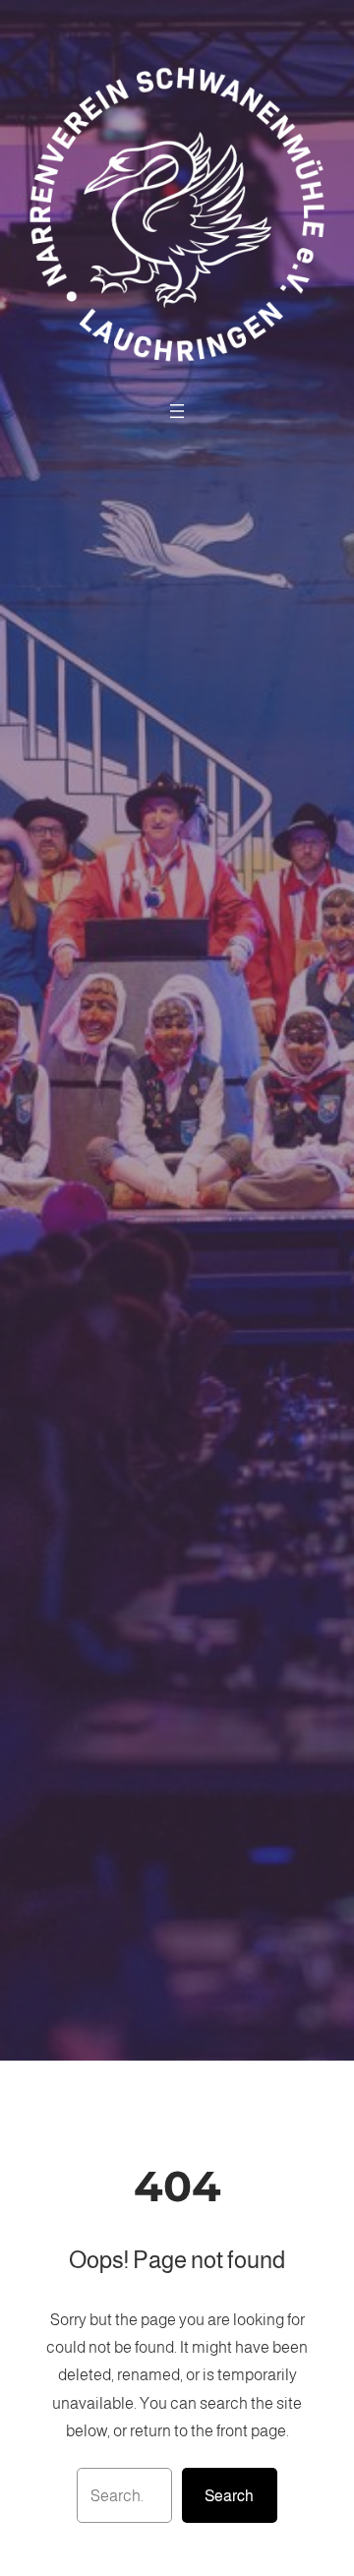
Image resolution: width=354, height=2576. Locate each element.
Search (229, 2495)
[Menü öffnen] (177, 411)
